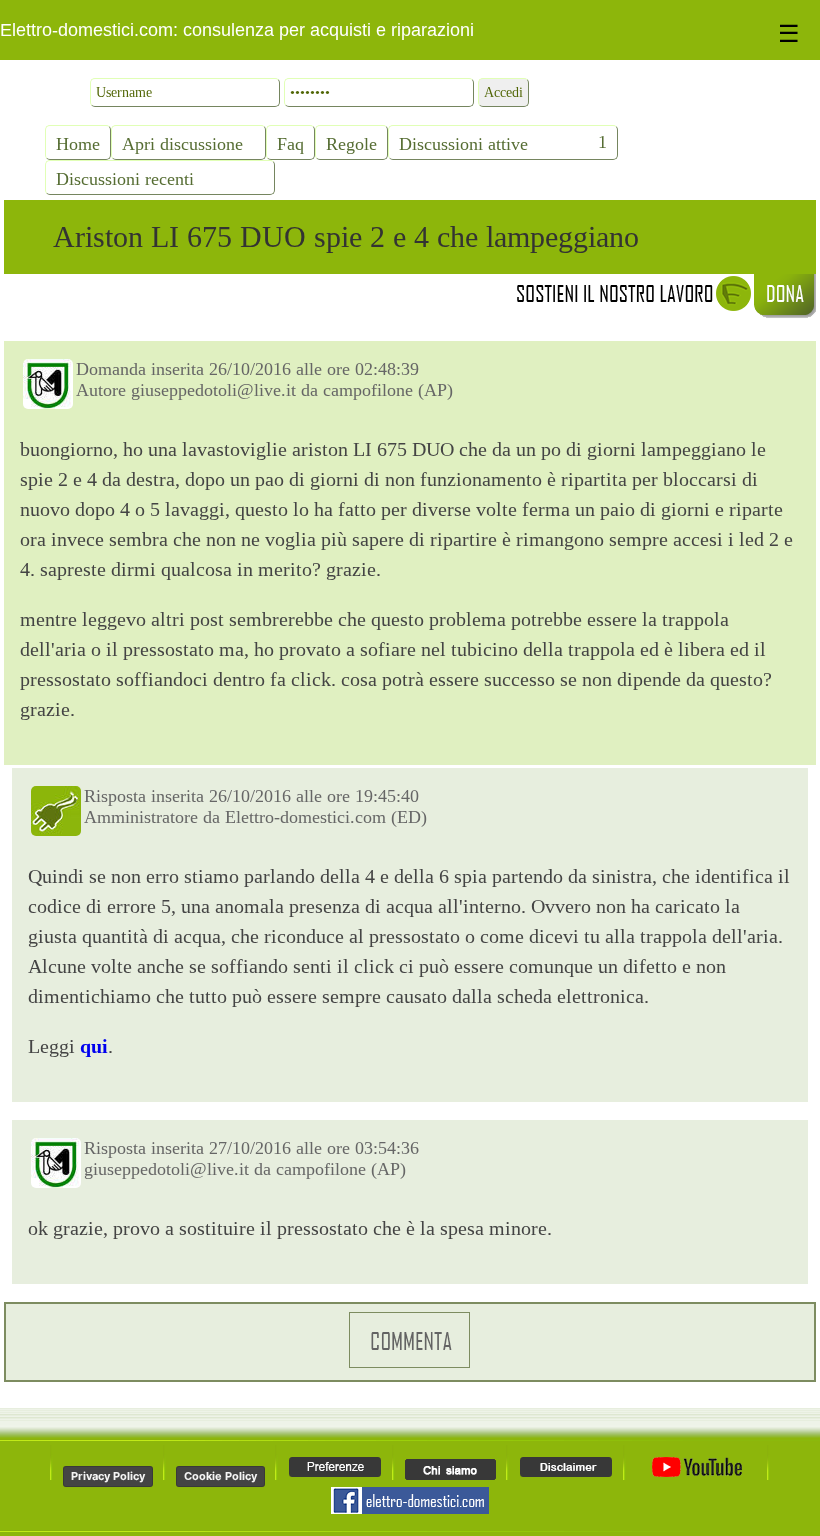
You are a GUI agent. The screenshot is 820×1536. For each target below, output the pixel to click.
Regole (351, 144)
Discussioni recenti (125, 179)
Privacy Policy (108, 1476)
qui (94, 1046)
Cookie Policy (220, 1476)
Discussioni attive (463, 144)
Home (78, 144)
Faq (290, 144)
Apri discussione (182, 144)
